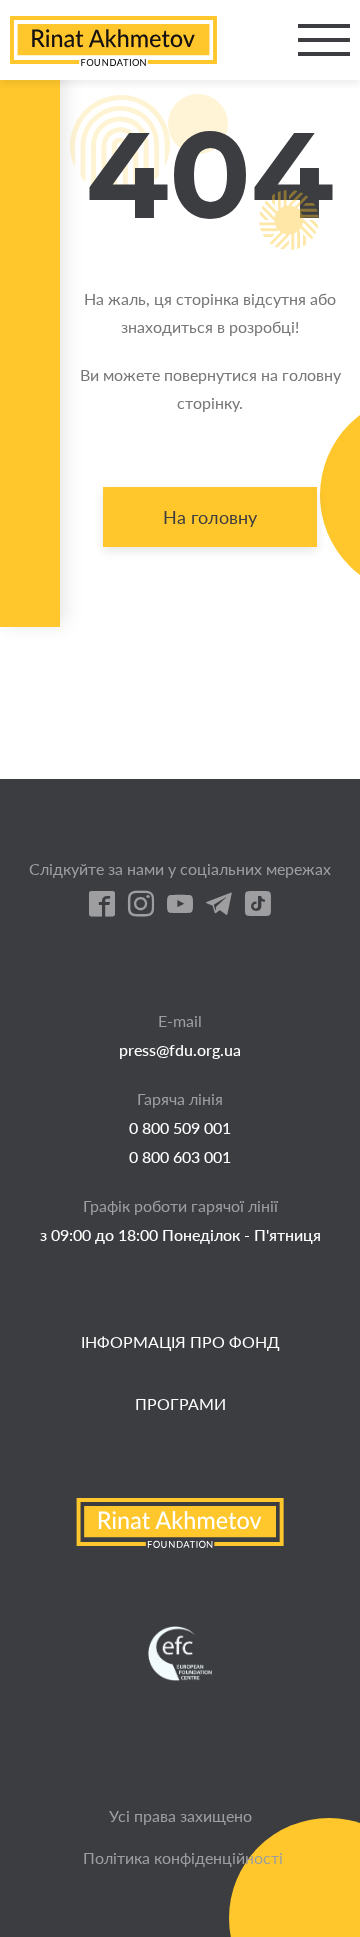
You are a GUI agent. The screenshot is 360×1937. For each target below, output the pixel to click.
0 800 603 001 (180, 1156)
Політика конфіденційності (183, 1857)
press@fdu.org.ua (180, 1049)
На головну (210, 517)
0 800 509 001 (180, 1127)
